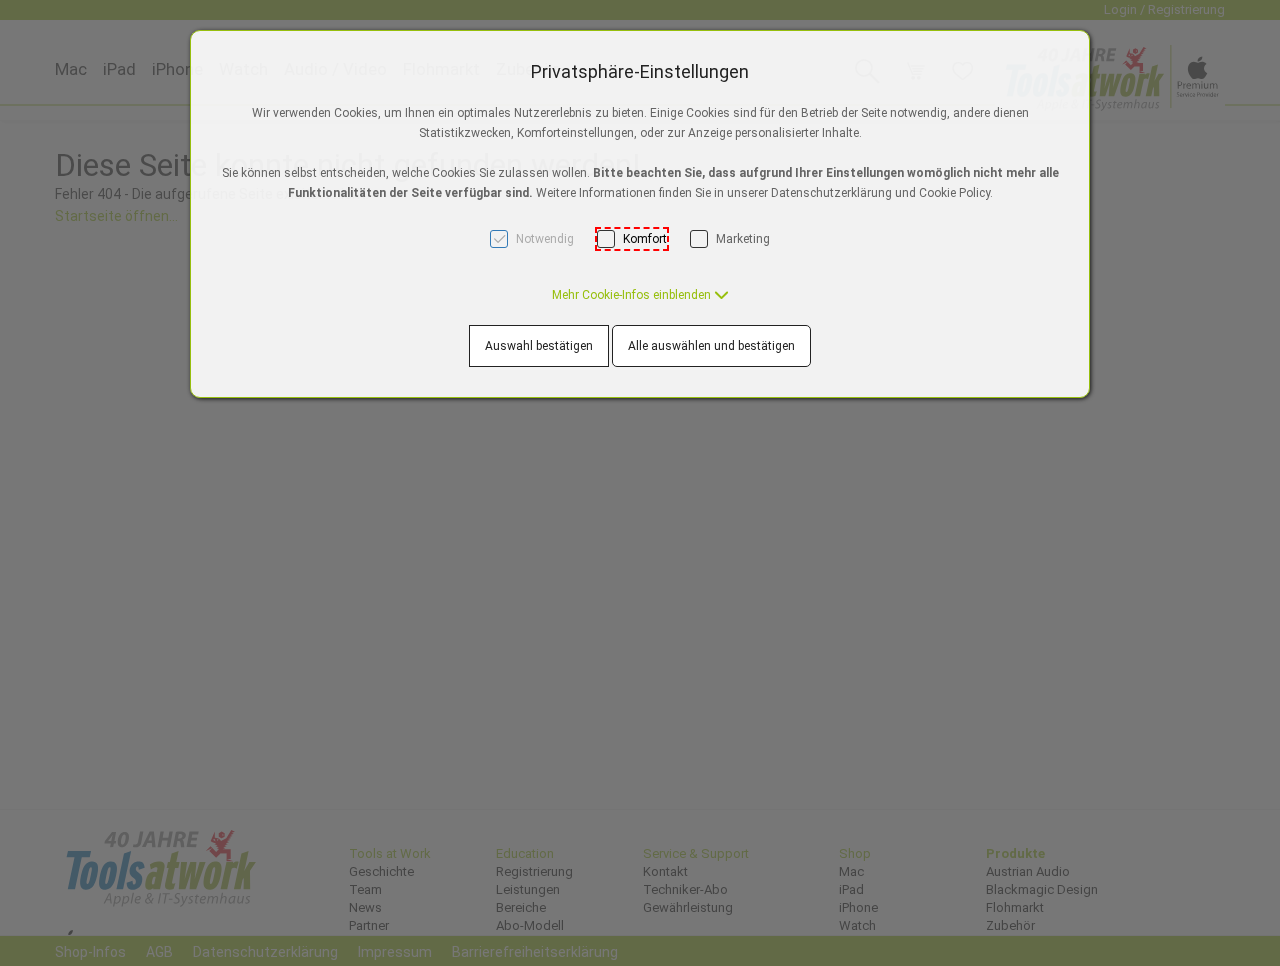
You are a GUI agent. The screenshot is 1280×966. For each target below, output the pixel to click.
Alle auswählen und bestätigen (711, 346)
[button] (640, 295)
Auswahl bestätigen (539, 346)
